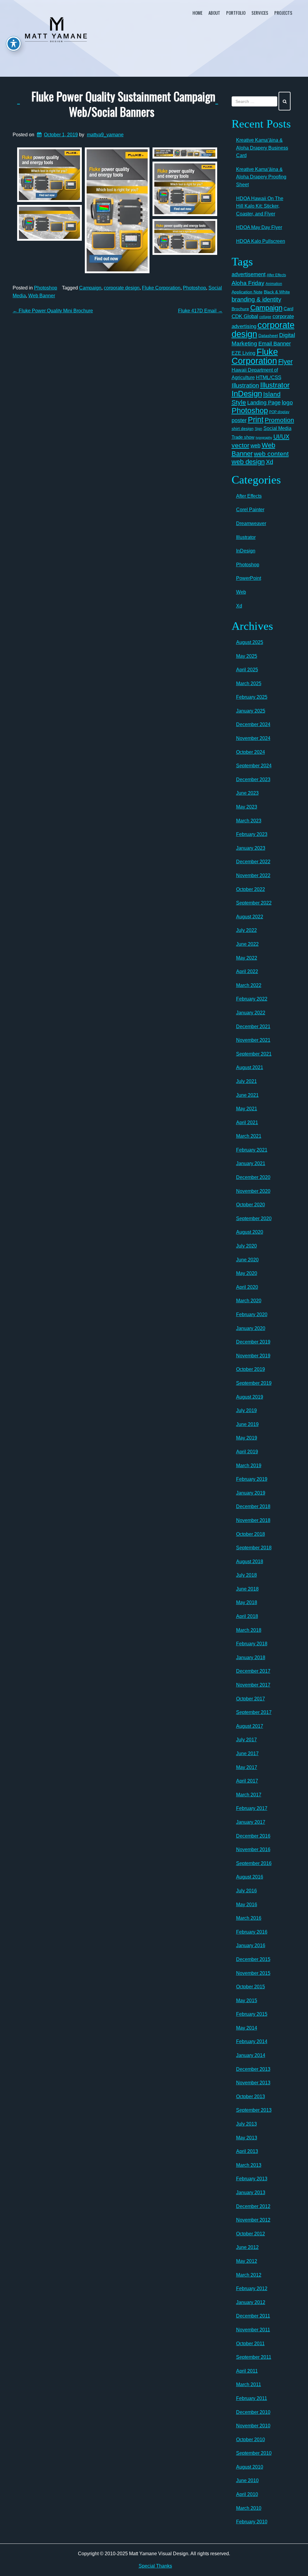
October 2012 (251, 2234)
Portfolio (236, 13)
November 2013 (253, 2083)
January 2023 (251, 848)
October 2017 (251, 1699)
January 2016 (251, 1945)
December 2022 (253, 862)
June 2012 (247, 2247)
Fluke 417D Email (200, 311)
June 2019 (247, 1424)
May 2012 (247, 2261)
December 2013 (253, 2069)
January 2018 (251, 1658)
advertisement (249, 274)
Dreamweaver (251, 523)
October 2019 (251, 1369)
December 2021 (253, 1027)
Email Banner (275, 344)
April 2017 (247, 1781)
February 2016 (252, 1932)
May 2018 (247, 1602)
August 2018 (250, 1562)
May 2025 (247, 656)
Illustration (245, 385)
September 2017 (254, 1712)
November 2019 (253, 1356)
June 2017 (247, 1753)
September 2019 (254, 1383)
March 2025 (249, 683)
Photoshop (46, 288)
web (256, 445)
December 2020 (253, 1177)
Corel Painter (250, 510)
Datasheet (268, 336)
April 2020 (247, 1287)
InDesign (247, 394)
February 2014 (252, 2041)
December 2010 (253, 2412)
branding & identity (256, 299)
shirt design (243, 428)
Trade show (243, 437)
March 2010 (249, 2508)
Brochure (240, 309)
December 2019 (253, 1342)
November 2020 (253, 1191)
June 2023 (247, 793)
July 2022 (246, 930)
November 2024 (253, 738)
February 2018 (252, 1644)
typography (264, 438)
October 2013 (251, 2097)
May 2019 (247, 1438)
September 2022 (254, 903)
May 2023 (247, 807)
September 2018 (254, 1548)
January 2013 (251, 2193)
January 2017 (251, 1822)
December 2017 (253, 1671)
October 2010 (251, 2440)
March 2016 (249, 1918)
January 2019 (251, 1493)
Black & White (277, 292)
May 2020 (247, 1273)
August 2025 (250, 642)
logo (287, 402)
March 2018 (249, 1630)
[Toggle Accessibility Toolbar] (14, 44)
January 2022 (251, 1013)
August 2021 (250, 1067)
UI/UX (281, 437)
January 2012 (251, 2302)
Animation (274, 284)
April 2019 (247, 1452)
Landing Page (264, 403)
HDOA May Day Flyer (259, 227)
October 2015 (251, 1987)
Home (197, 13)
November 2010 (253, 2426)
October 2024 (251, 752)
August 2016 (250, 1877)
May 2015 (247, 2001)
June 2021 (247, 1095)
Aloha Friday (248, 283)
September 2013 (254, 2110)
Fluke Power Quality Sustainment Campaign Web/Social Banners (123, 104)
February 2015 (252, 2014)
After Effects (276, 275)
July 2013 (246, 2124)
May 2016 (247, 1905)
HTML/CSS (269, 377)
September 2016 (254, 1863)
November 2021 (253, 1040)
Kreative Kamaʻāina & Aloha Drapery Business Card (262, 148)
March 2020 (249, 1301)
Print (256, 419)
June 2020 (247, 1260)
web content (271, 454)
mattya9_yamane (105, 135)
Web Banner (42, 296)
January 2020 (251, 1328)
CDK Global (245, 316)
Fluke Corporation (161, 288)
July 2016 (246, 1891)
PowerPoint (249, 578)
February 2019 (252, 1479)
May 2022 (247, 958)
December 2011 (253, 2316)
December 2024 (253, 724)
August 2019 (250, 1397)
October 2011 (250, 2344)
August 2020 (250, 1232)
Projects (283, 13)
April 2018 (247, 1616)
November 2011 (253, 2330)
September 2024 (254, 766)
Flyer (285, 362)
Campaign (90, 288)
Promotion (279, 420)
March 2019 (249, 1466)
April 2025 (247, 670)
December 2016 (253, 1836)
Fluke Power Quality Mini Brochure (53, 311)
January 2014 (251, 2055)
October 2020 (251, 1205)
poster (239, 420)
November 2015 (253, 1973)
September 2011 (254, 2357)
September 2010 (254, 2453)
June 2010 (247, 2480)
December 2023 (253, 779)
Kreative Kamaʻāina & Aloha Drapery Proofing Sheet (261, 177)
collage (265, 317)
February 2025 (252, 697)
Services (260, 13)
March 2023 (249, 821)
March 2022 (249, 985)
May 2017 (247, 1767)
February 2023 (252, 834)
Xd (269, 462)
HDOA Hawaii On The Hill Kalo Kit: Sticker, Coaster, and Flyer (260, 206)
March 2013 (249, 2165)
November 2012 (253, 2220)
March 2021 (249, 1136)
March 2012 (249, 2275)
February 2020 (252, 1314)
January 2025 (251, 711)
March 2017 (249, 1795)
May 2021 (247, 1109)
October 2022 (251, 889)
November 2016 (253, 1849)
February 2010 (252, 2522)
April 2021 (247, 1123)
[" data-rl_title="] (49, 175)
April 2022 (247, 971)
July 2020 (246, 1246)
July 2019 (246, 1410)
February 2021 (252, 1150)
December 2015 (253, 1959)
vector (240, 445)
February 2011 (252, 2398)
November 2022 (253, 875)
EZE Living (243, 353)
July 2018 (246, 1575)
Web (241, 592)
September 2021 (254, 1054)
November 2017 (253, 1685)
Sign (259, 429)
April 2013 (247, 2151)
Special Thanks (155, 2566)
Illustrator (275, 385)
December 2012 (253, 2206)
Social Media (277, 428)
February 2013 (252, 2179)
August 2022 (250, 917)
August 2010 (250, 2467)
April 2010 (247, 2494)
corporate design (122, 288)
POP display (279, 412)
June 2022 (247, 944)
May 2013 (247, 2138)
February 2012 (252, 2288)
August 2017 (250, 1726)
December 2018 (253, 1506)
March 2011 (249, 2384)
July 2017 (246, 1740)
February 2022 (252, 999)
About (214, 13)
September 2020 (254, 1218)
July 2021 (246, 1081)
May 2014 (247, 2028)
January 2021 (251, 1163)
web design (248, 462)
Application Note (247, 292)
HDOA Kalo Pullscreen (261, 241)
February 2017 (252, 1808)
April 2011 (247, 2371)
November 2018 (253, 1520)
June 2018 (247, 1589)
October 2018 (251, 1534)
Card (288, 309)
